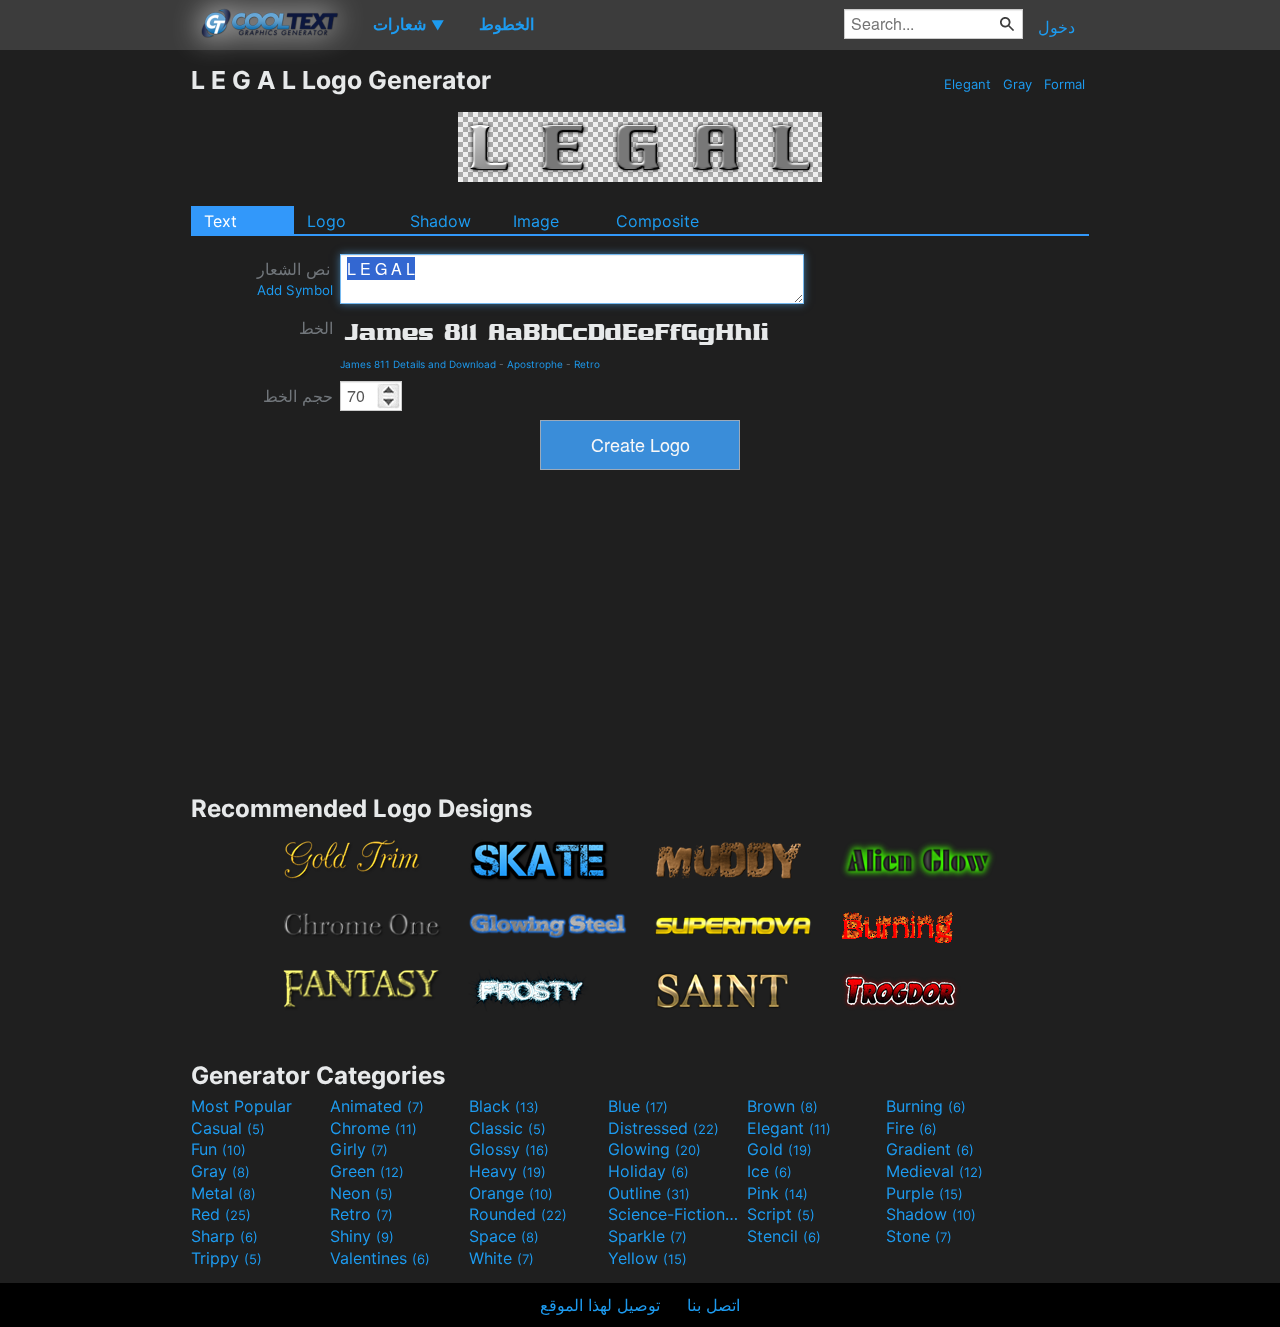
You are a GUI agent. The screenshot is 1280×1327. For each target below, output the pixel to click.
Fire (911, 1128)
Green (367, 1171)
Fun (218, 1149)
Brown (782, 1106)
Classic (507, 1128)
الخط (316, 328)
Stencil (784, 1236)
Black (504, 1106)
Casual (228, 1128)
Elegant (967, 84)
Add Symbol (295, 290)
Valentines (380, 1258)
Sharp (224, 1236)
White (501, 1258)
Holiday (648, 1171)
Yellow (647, 1258)
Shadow (440, 221)
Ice (769, 1171)
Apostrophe (535, 364)
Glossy (509, 1149)
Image (536, 221)
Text (220, 221)
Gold (779, 1149)
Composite (657, 221)
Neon (361, 1193)
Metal (223, 1193)
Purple (924, 1193)
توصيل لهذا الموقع (600, 1305)
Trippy (226, 1258)
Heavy (507, 1171)
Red (221, 1214)
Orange (511, 1193)
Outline (649, 1193)
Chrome (373, 1128)
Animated (377, 1106)
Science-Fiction (675, 1214)
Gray (1017, 84)
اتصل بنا (713, 1305)
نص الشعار (295, 278)
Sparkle (647, 1236)
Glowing (654, 1149)
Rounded (518, 1214)
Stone (919, 1236)
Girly (359, 1149)
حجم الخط (298, 396)
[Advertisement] (95, 365)
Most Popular (241, 1106)
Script (781, 1214)
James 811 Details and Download (418, 364)
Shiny (362, 1236)
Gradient (930, 1149)
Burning (926, 1106)
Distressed (663, 1128)
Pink (777, 1193)
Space (504, 1236)
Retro (587, 364)
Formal (1064, 84)
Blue (638, 1106)
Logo (326, 221)
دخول (1056, 27)
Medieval (934, 1171)
